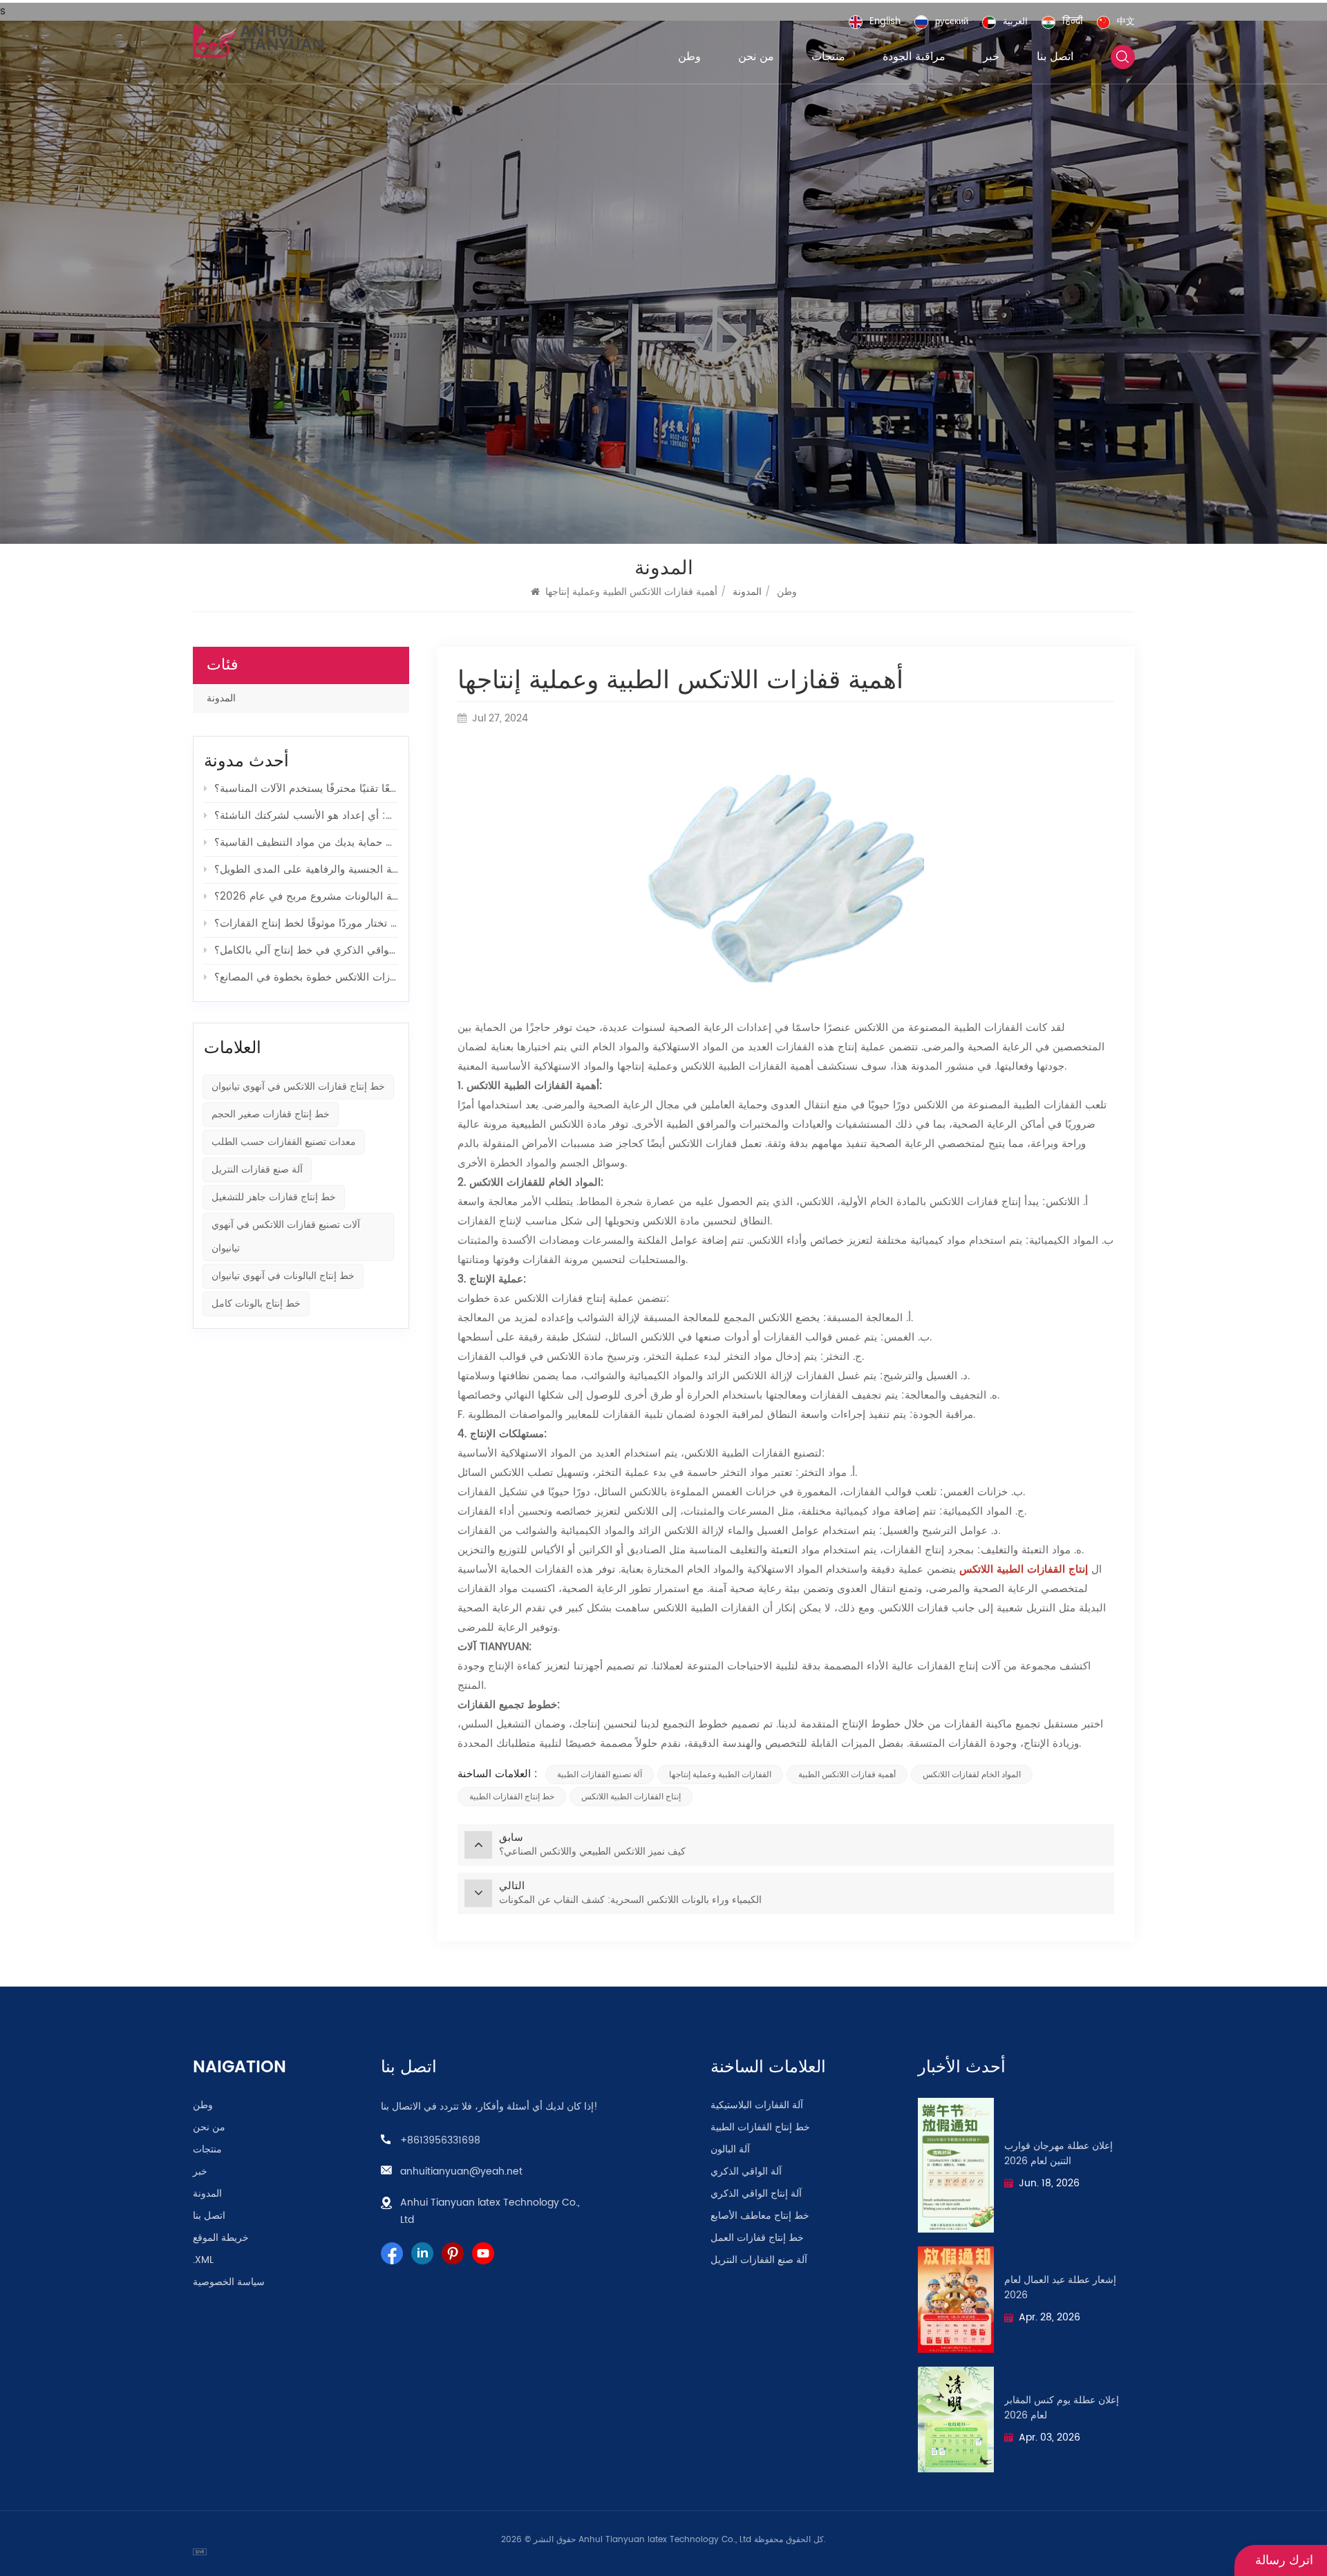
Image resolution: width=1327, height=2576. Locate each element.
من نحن (756, 57)
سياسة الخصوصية (229, 2282)
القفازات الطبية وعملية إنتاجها (720, 1774)
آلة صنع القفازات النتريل (759, 2260)
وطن (689, 57)
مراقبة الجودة (914, 57)
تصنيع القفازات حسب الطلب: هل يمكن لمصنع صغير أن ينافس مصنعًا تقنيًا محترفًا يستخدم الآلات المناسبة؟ (306, 789)
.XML (203, 2260)
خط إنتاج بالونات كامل (256, 1304)
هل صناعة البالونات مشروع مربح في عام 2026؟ (306, 897)
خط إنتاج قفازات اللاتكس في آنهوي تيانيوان (298, 1087)
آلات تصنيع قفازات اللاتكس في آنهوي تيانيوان (286, 1237)
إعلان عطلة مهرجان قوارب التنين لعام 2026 (1058, 2154)
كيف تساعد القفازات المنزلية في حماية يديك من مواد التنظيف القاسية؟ (306, 843)
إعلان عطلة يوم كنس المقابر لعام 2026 (1062, 2408)
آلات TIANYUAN (493, 1647)
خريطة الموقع (221, 2238)
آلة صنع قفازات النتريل (257, 1169)
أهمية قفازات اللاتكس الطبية (847, 1774)
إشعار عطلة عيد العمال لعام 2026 (1060, 2288)
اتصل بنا (1055, 57)
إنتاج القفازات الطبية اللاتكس (631, 1797)
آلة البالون (730, 2150)
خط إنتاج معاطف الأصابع (760, 2216)
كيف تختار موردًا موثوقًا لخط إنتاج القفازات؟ (306, 924)
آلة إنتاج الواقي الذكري (756, 2194)
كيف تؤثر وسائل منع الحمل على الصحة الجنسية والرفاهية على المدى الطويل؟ (306, 870)
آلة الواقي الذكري (746, 2172)
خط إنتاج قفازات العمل (757, 2238)
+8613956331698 (440, 2140)
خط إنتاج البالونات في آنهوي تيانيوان (283, 1276)
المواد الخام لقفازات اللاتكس (972, 1774)
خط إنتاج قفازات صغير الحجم (271, 1114)
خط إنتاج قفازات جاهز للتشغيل (274, 1197)
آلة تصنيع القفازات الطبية (600, 1774)
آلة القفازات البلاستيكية (757, 2105)
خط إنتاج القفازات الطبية (512, 1797)
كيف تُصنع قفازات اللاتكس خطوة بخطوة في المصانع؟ (306, 977)
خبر (991, 57)
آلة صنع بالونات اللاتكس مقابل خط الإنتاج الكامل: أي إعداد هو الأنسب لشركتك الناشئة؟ (306, 816)
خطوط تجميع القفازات (507, 1705)
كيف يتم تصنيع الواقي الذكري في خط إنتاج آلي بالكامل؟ (306, 950)
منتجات (828, 57)
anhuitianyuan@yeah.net (461, 2171)
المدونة (221, 698)
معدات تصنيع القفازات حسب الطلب (284, 1142)
